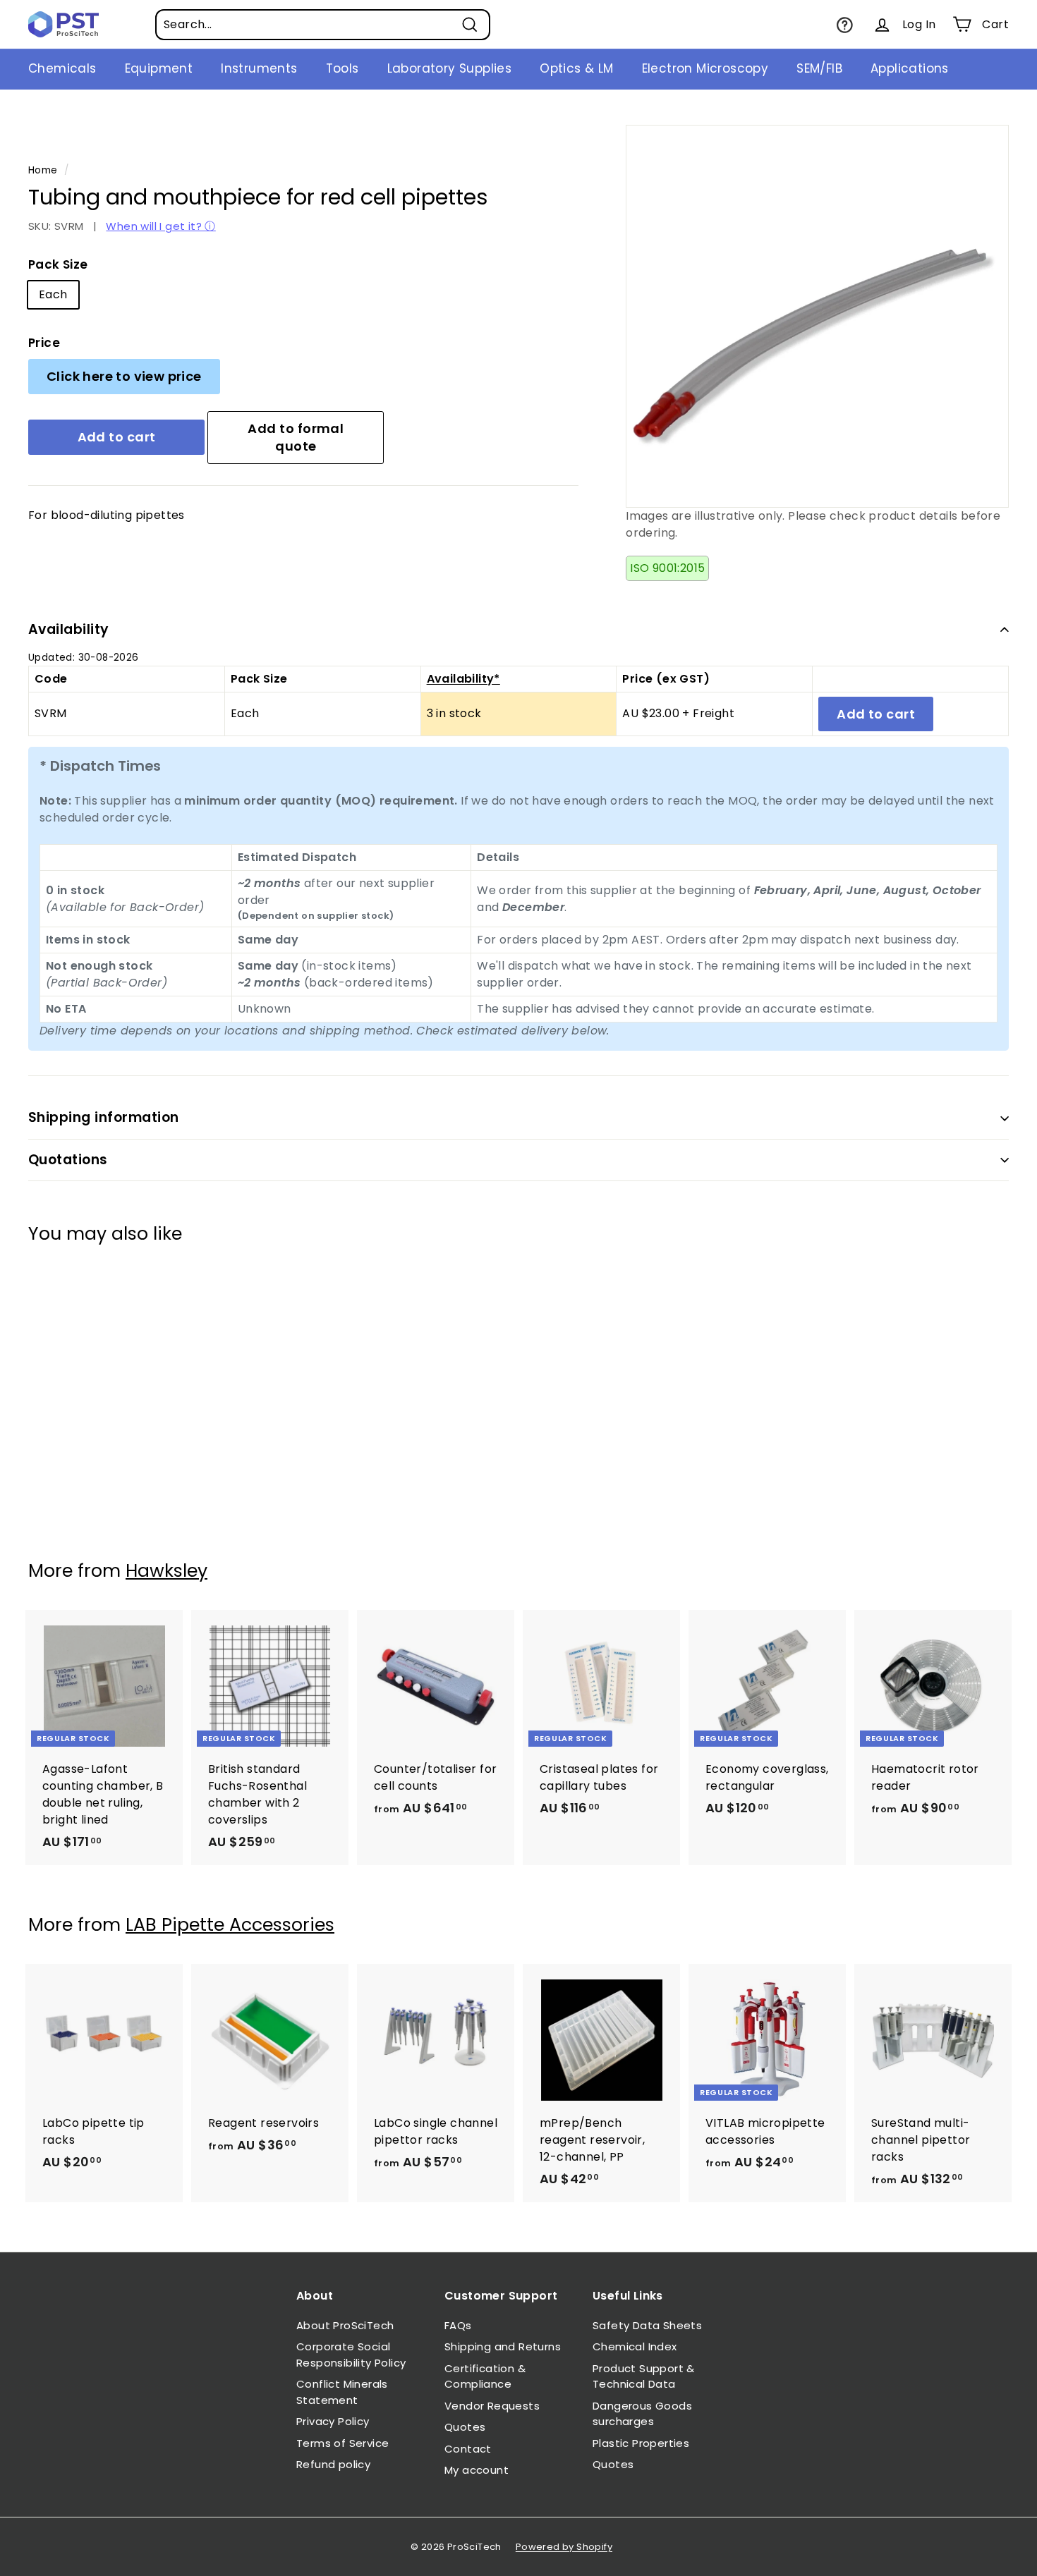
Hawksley (166, 1571)
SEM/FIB (819, 68)
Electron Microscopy (705, 68)
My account (477, 2470)
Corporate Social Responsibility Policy (351, 2355)
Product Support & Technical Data (644, 2376)
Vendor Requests (492, 2406)
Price (44, 343)
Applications (910, 68)
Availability (69, 629)
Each (53, 294)
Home (43, 170)
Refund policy (333, 2464)
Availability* (463, 679)
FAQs (458, 2325)
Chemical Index (635, 2346)
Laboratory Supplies (450, 68)
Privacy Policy (333, 2421)
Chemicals (62, 68)
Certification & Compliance (485, 2376)
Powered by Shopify (564, 2547)
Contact (468, 2449)
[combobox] (323, 25)
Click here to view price (124, 376)
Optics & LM (576, 68)
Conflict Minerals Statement (342, 2392)
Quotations (68, 1160)
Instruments (259, 68)
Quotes (465, 2427)
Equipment (159, 68)
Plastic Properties (641, 2443)
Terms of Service (342, 2443)
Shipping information (104, 1117)
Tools (342, 68)
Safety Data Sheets (647, 2325)
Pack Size (58, 264)
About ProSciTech (345, 2325)
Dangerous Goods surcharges (642, 2414)
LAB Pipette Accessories (230, 1925)
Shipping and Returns (503, 2346)
